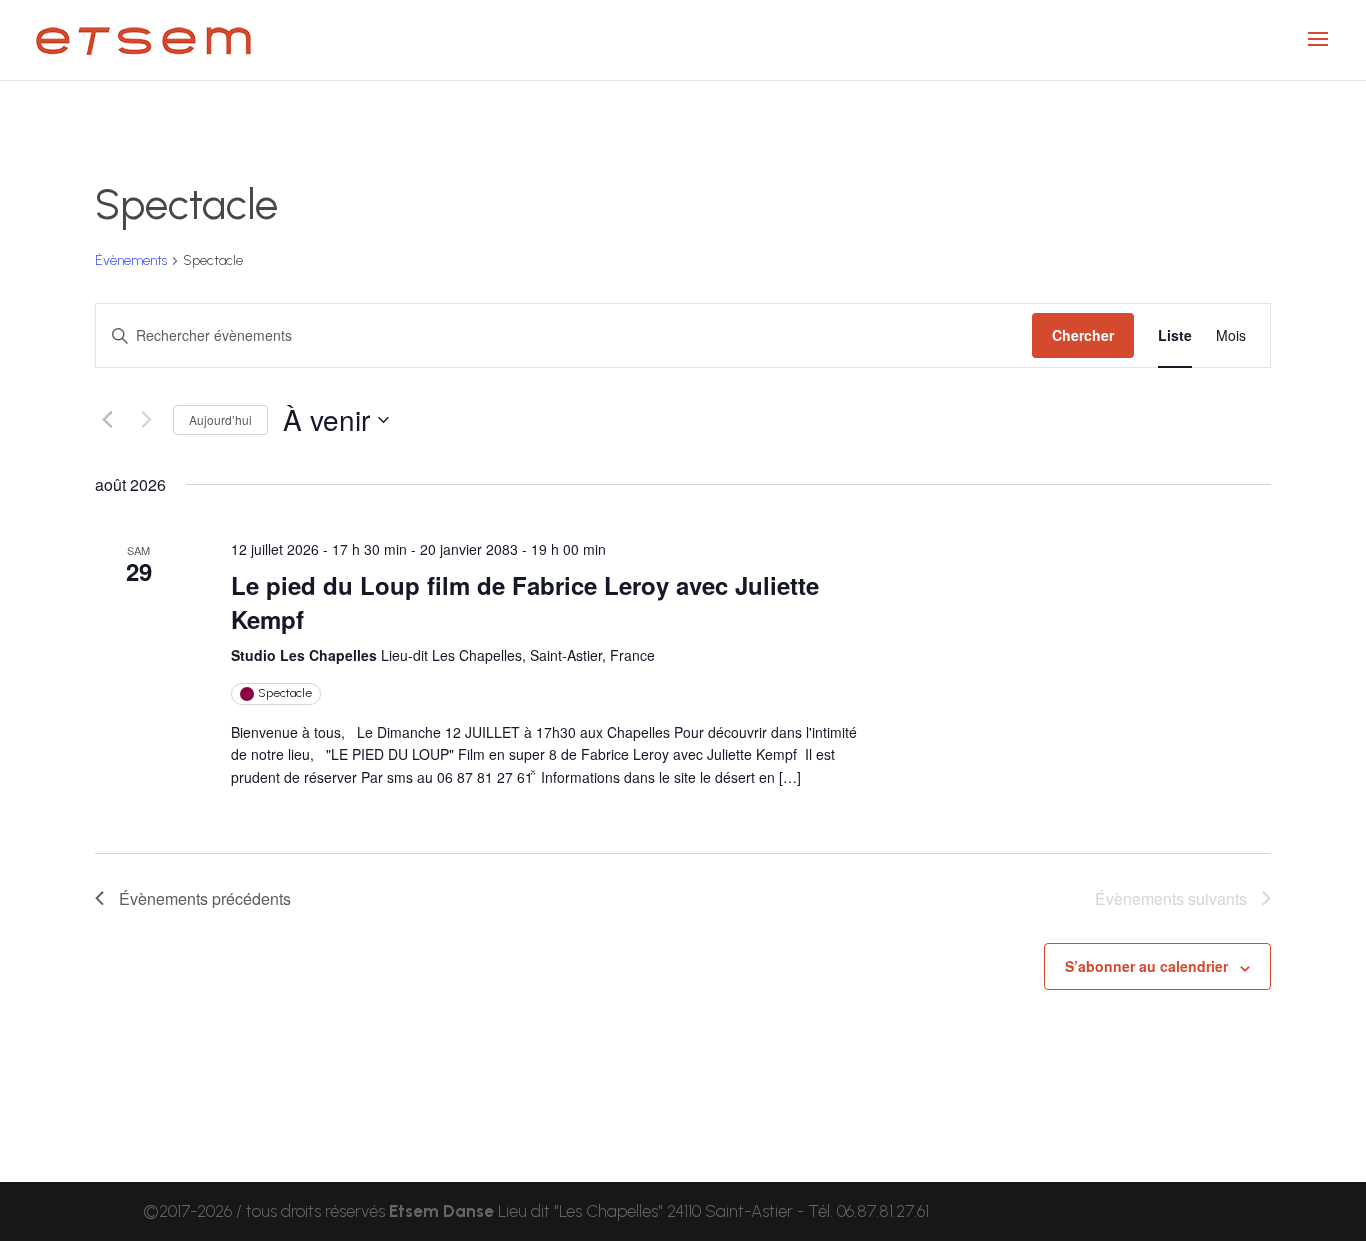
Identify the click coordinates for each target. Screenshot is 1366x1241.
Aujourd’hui (220, 419)
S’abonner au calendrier (1146, 966)
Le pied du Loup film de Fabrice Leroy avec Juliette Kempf (525, 602)
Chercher (1083, 335)
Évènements (131, 260)
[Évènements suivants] (146, 420)
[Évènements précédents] (107, 420)
